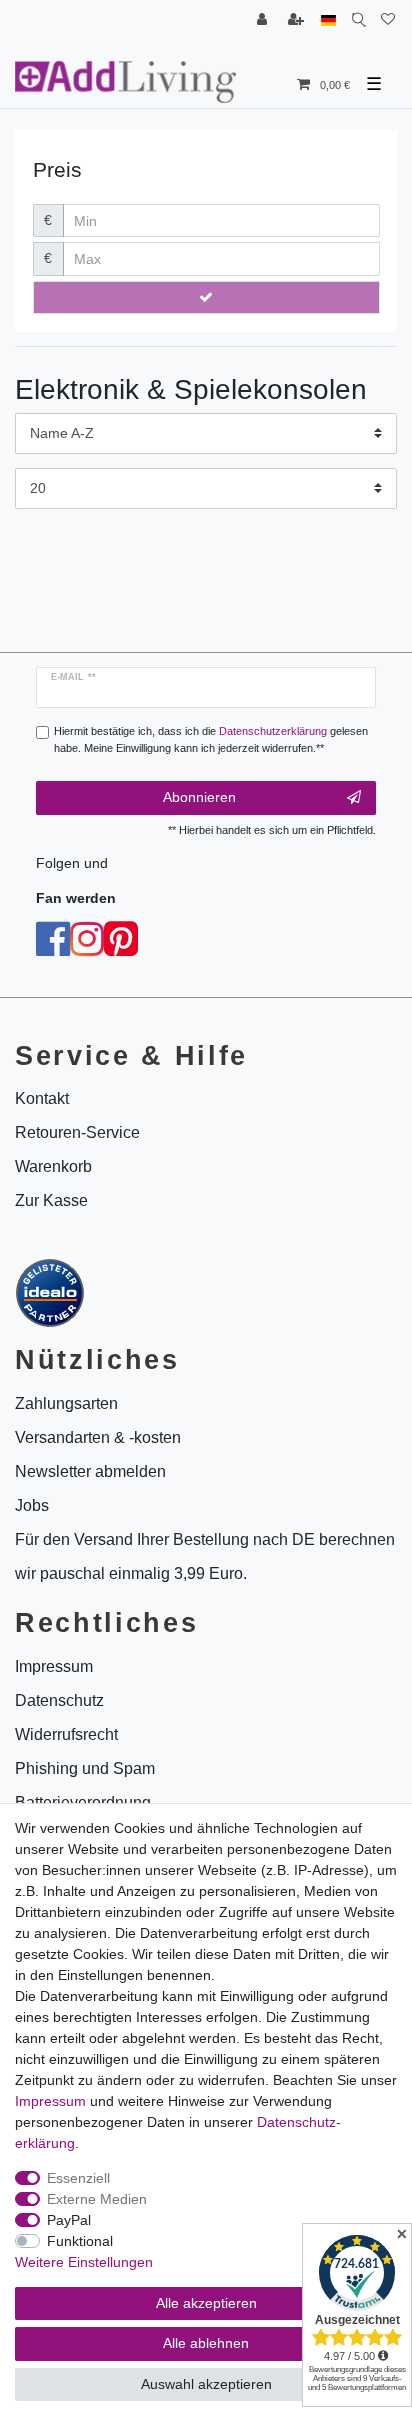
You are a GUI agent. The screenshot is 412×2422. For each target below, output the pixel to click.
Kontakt (42, 1098)
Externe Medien (97, 2199)
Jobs (32, 1505)
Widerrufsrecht (66, 1734)
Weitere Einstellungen (84, 2262)
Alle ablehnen (206, 2343)
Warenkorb (53, 1166)
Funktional (80, 2241)
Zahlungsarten (66, 1403)
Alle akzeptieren (206, 2303)
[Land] (328, 20)
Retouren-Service (77, 1132)
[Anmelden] (264, 20)
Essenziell (78, 2178)
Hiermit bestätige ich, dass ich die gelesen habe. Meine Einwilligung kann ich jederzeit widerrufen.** (211, 739)
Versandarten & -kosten (98, 1437)
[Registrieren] (298, 20)
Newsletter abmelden (90, 1471)
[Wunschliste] (388, 20)
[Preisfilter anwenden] (206, 298)
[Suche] (358, 20)
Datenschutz (59, 1700)
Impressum (50, 2101)
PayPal (69, 2220)
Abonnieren (199, 797)
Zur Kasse (51, 1200)
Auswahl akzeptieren (206, 2384)
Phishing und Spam (85, 1768)
